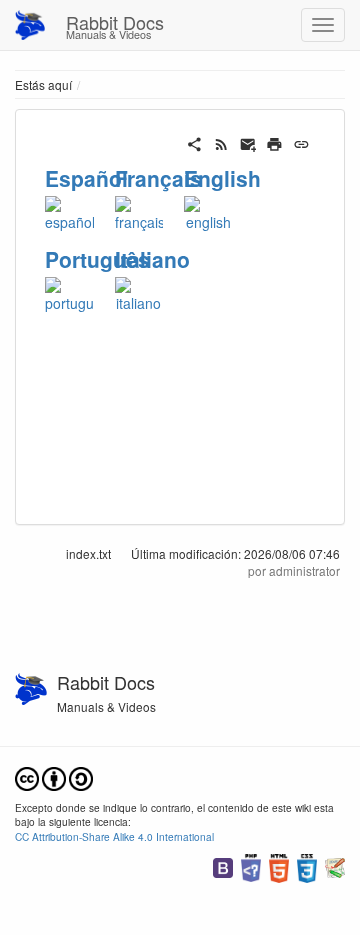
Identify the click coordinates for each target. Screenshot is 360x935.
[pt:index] (69, 293)
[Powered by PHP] (251, 865)
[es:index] (69, 211)
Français (158, 178)
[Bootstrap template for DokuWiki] (223, 865)
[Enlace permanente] (301, 142)
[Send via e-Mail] (248, 142)
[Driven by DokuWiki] (335, 865)
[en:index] (208, 211)
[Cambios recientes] (221, 142)
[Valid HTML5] (279, 865)
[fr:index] (139, 211)
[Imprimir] (274, 142)
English (222, 178)
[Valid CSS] (307, 865)
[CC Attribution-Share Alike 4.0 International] (54, 776)
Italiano (152, 259)
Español (86, 178)
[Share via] (194, 142)
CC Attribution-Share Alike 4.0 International (114, 836)
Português (97, 259)
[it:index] (139, 293)
